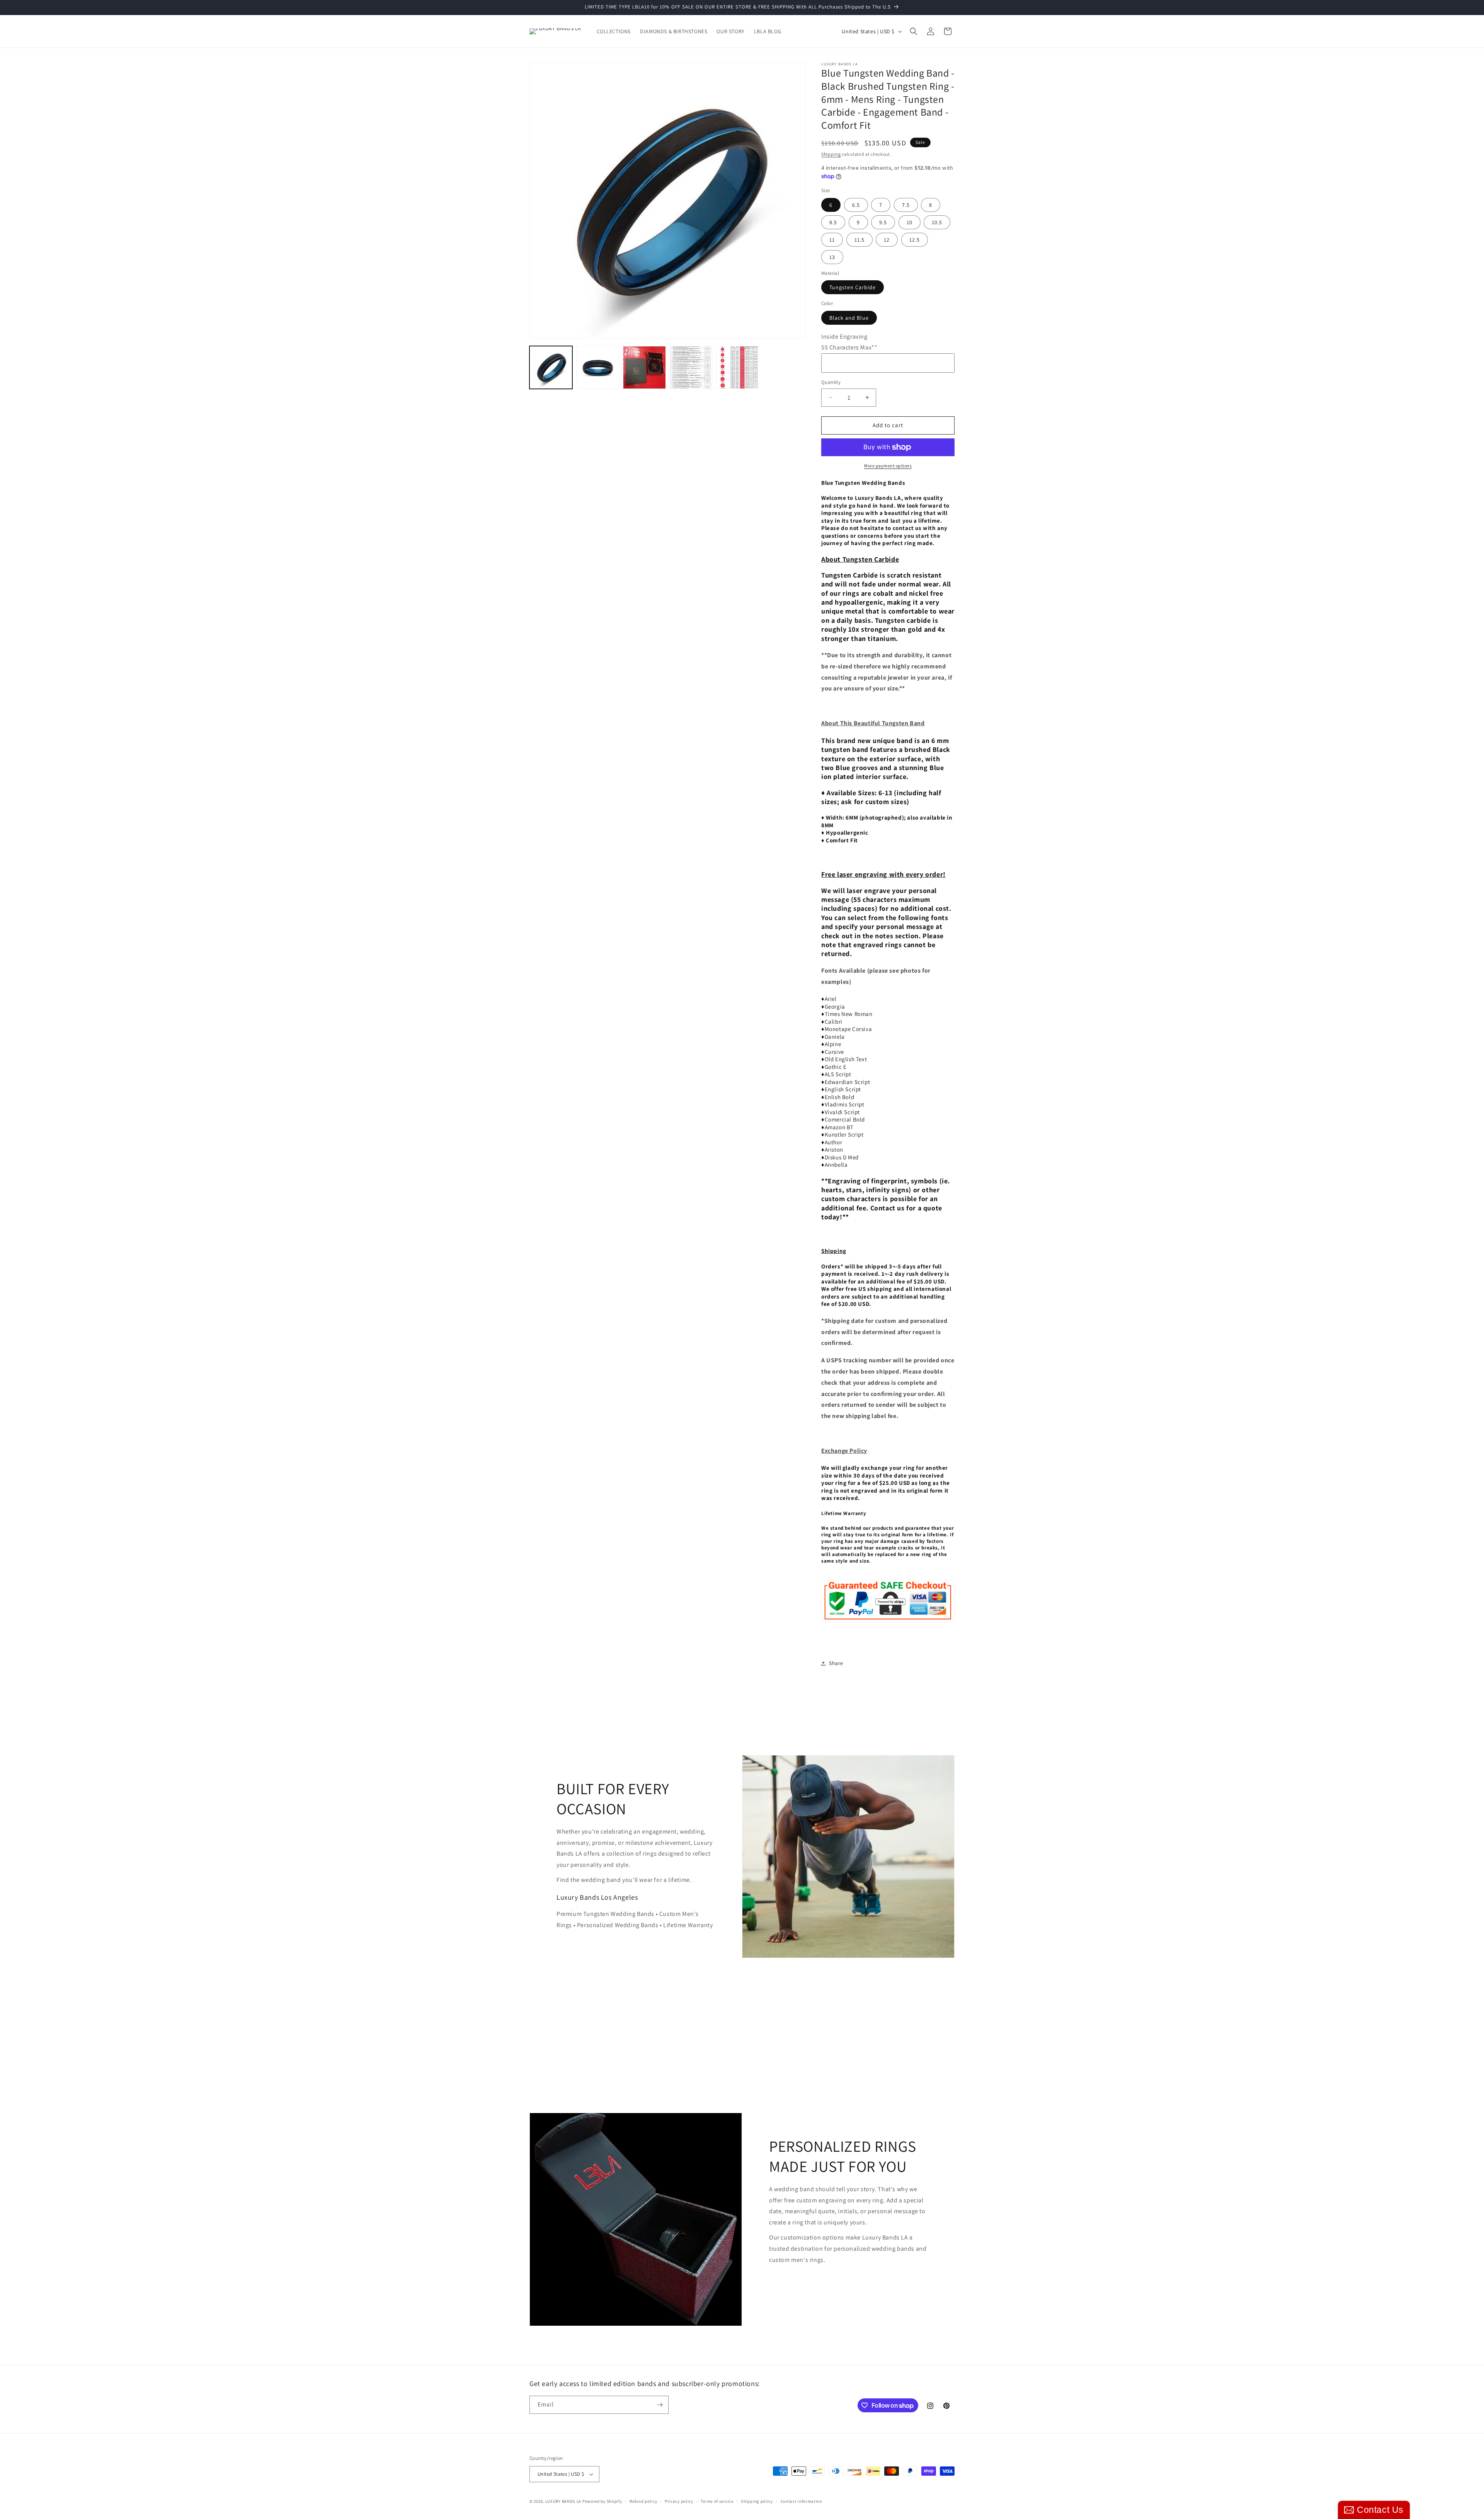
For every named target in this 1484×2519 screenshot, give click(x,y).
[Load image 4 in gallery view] (691, 367)
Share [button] (836, 1663)
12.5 (915, 240)
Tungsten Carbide (853, 287)
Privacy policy (679, 2501)
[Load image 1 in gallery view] (551, 367)
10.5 (937, 222)
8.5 (833, 222)
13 (832, 257)
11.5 (859, 240)
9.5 (883, 222)
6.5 (856, 205)
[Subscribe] (660, 2405)
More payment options (888, 466)
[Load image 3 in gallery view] (644, 367)
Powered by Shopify (602, 2501)
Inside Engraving (844, 337)
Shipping (831, 154)
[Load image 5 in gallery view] (738, 367)
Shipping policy (757, 2501)
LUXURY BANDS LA (563, 2501)
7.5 (906, 205)
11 (832, 240)
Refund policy (643, 2501)
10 (910, 222)
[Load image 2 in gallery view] (598, 367)
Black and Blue (849, 318)
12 (887, 240)
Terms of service (717, 2501)
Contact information (802, 2501)
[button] (914, 31)
